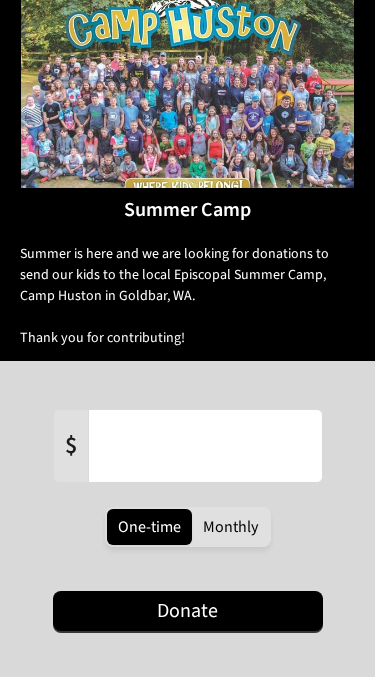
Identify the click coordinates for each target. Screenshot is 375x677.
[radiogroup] (188, 527)
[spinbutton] (205, 446)
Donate (187, 611)
